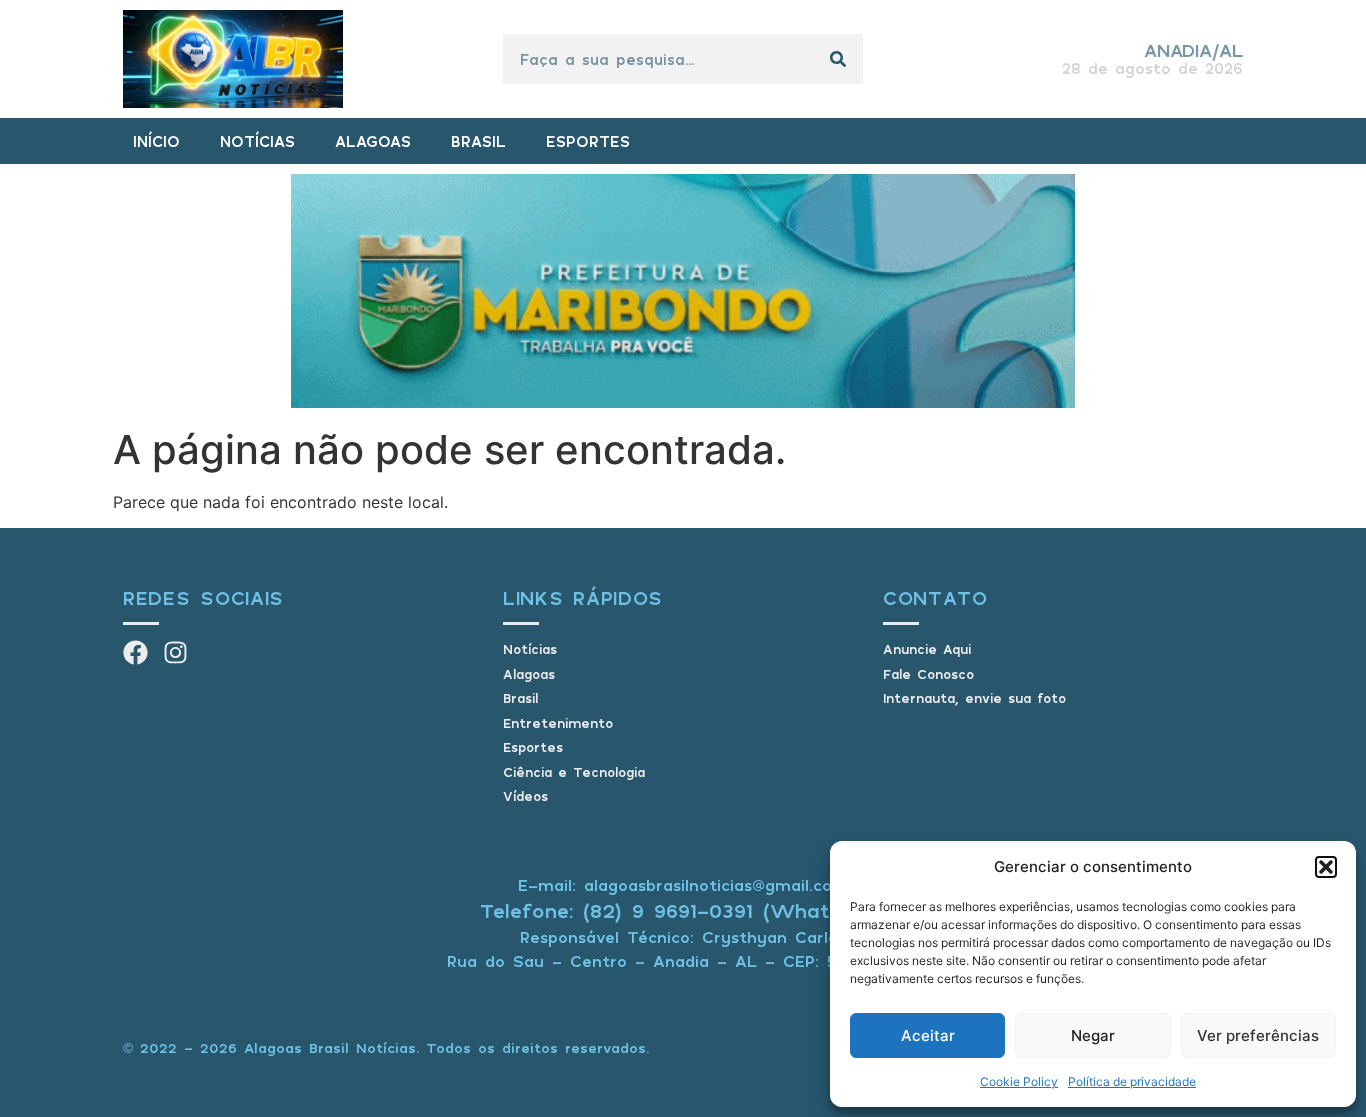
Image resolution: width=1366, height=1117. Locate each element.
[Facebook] (135, 652)
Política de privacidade (1132, 1081)
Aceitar (928, 1035)
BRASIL (478, 141)
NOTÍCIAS (257, 141)
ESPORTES (588, 141)
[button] (1326, 867)
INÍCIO (156, 141)
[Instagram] (175, 652)
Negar (1093, 1035)
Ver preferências (1258, 1035)
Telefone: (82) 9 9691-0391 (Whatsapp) (683, 910)
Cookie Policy (1019, 1081)
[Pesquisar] (838, 59)
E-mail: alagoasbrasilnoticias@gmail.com (683, 885)
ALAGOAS (373, 141)
